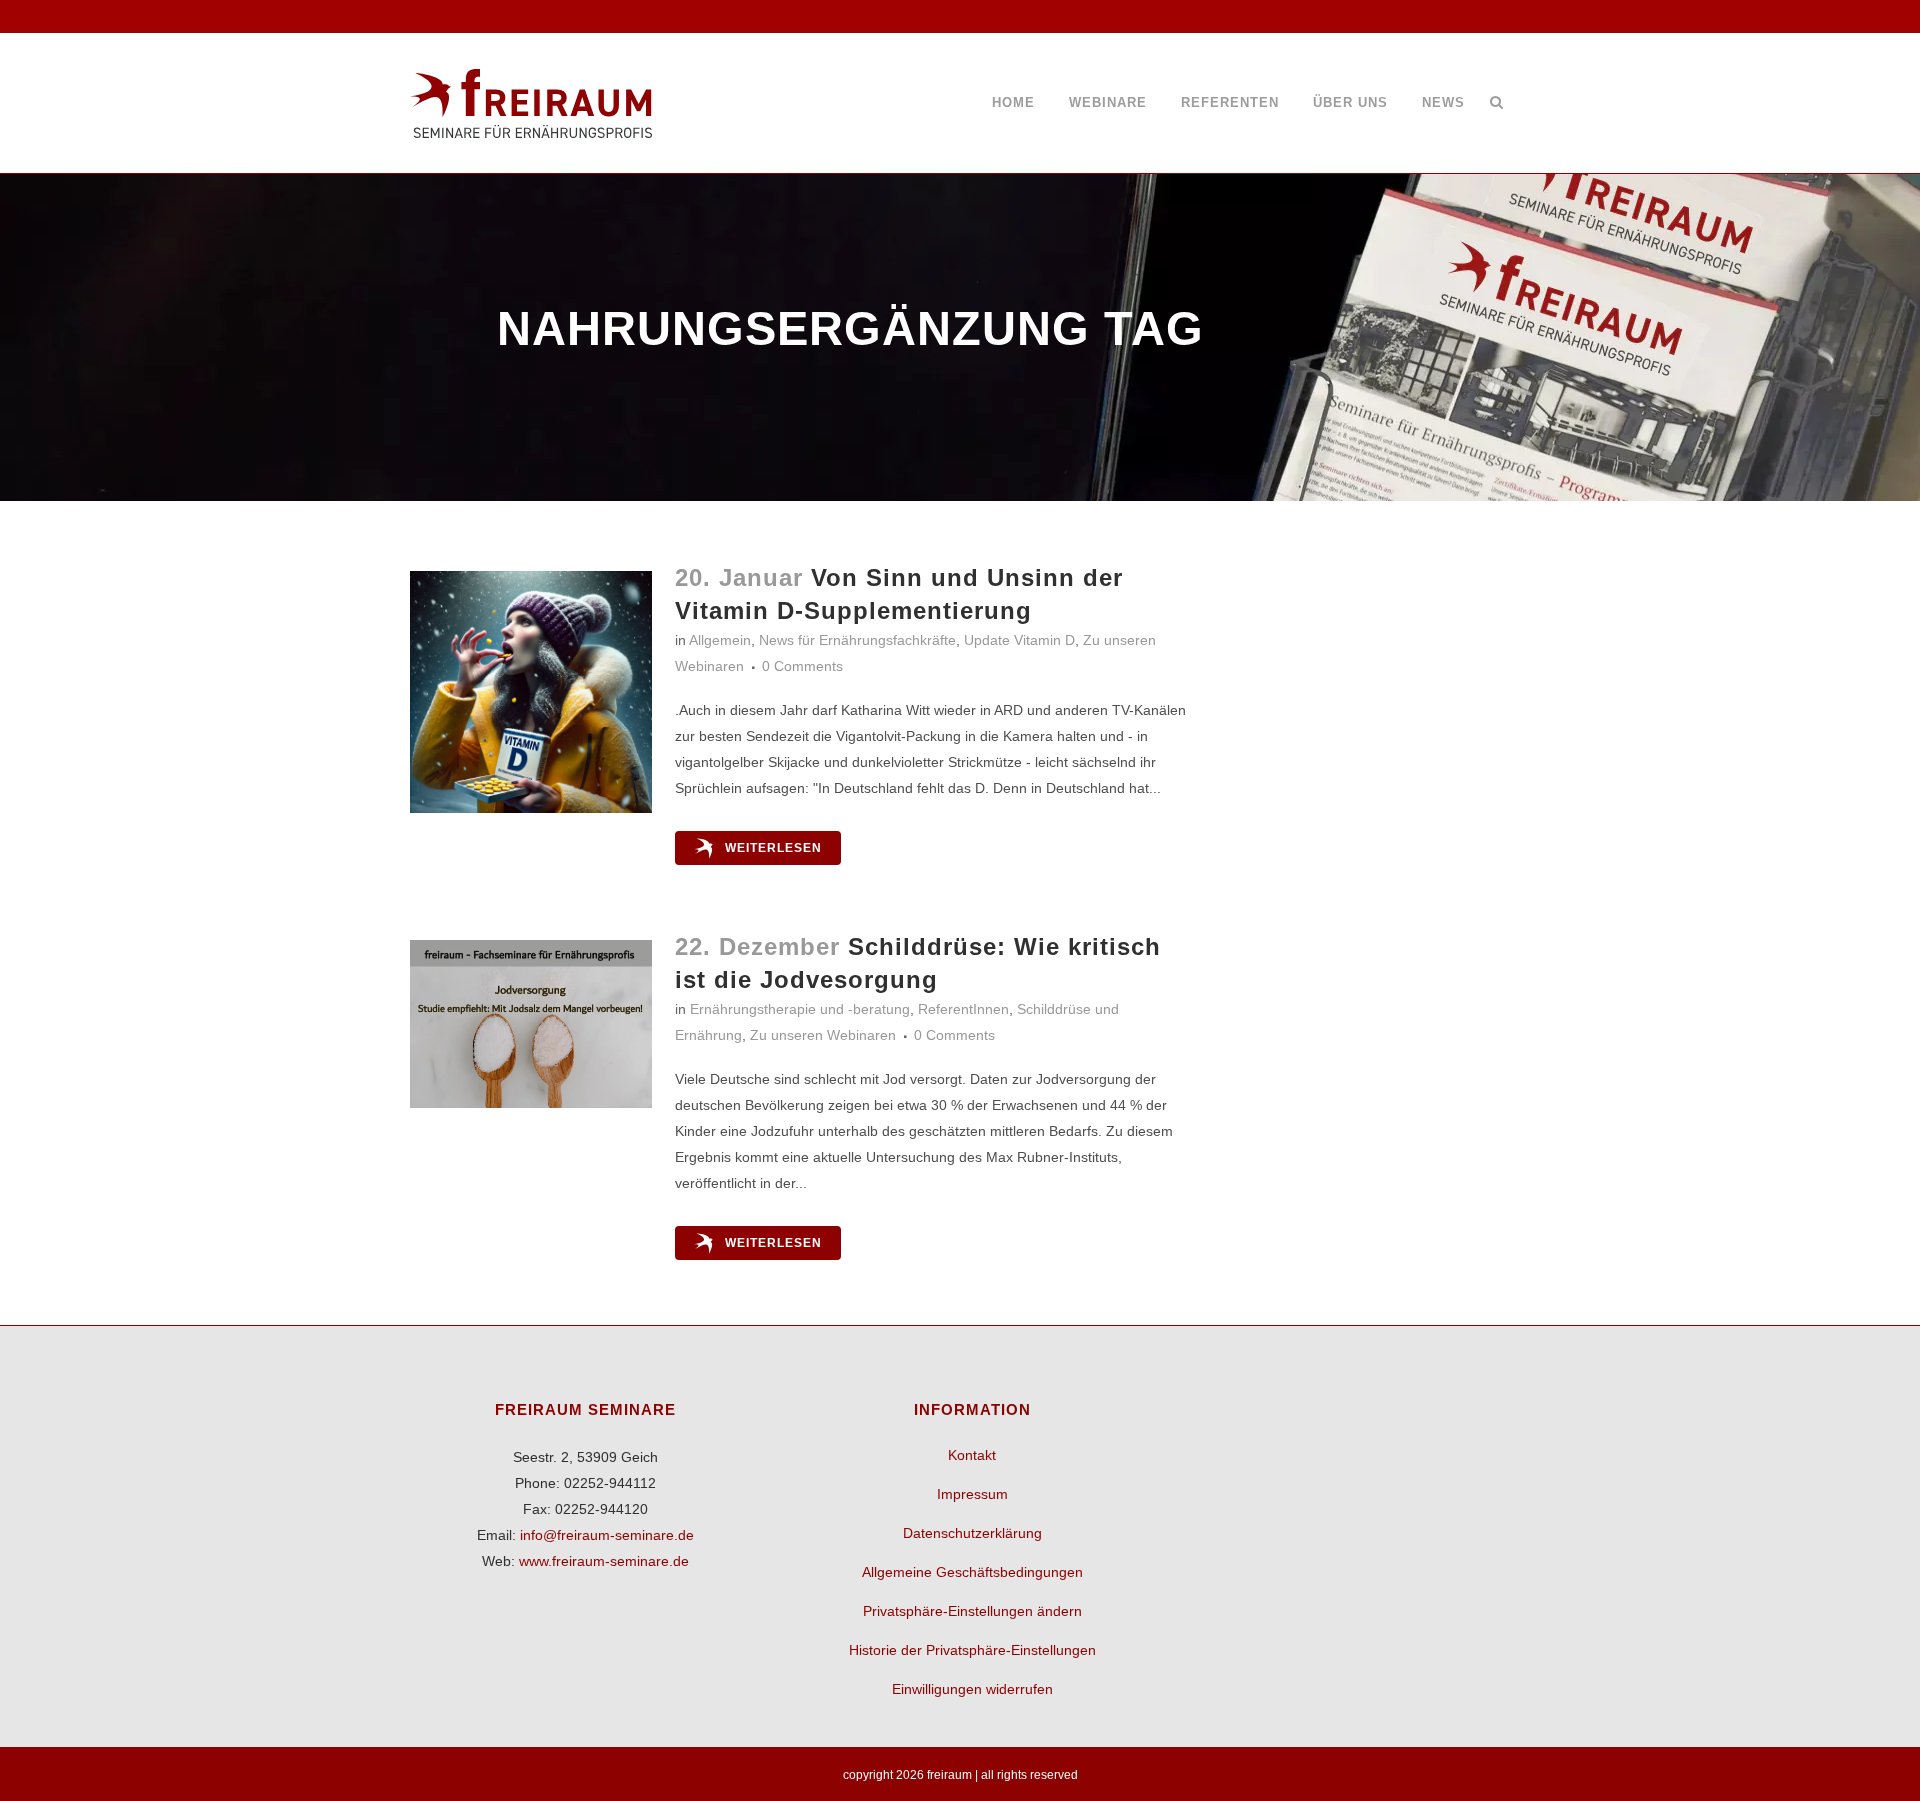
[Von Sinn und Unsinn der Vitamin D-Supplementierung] (531, 692)
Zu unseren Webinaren (823, 1035)
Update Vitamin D (1019, 640)
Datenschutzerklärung (972, 1533)
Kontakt (972, 1455)
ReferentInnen (963, 1009)
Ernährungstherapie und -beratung (800, 1009)
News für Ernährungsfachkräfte (857, 640)
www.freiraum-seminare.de (604, 1561)
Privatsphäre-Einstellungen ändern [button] (972, 1611)
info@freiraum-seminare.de (607, 1535)
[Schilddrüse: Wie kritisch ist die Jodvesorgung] (531, 1024)
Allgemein (720, 640)
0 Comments (802, 666)
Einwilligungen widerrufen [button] (972, 1689)
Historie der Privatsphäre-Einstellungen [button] (972, 1650)
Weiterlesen (773, 848)
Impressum (972, 1494)
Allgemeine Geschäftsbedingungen (972, 1572)
